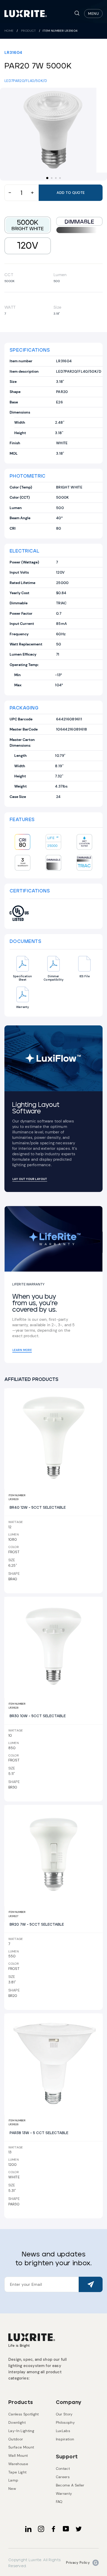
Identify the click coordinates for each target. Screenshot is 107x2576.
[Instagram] (41, 2529)
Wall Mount (18, 2456)
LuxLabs (63, 2431)
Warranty (64, 2493)
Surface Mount (21, 2447)
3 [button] (56, 179)
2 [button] (52, 179)
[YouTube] (66, 2529)
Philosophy (65, 2422)
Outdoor (16, 2439)
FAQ (59, 2502)
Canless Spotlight (24, 2414)
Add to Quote (71, 193)
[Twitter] (79, 2529)
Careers (63, 2477)
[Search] (77, 14)
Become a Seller (70, 2485)
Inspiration (65, 2439)
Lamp (13, 2480)
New (12, 2489)
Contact (63, 2469)
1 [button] (48, 178)
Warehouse (18, 2464)
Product (29, 31)
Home (9, 31)
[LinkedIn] (28, 2529)
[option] (53, 130)
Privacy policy (78, 2563)
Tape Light (17, 2472)
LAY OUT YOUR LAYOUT (30, 1179)
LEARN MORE (22, 1350)
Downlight (17, 2422)
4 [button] (61, 179)
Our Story (64, 2414)
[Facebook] (53, 2529)
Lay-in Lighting (21, 2431)
